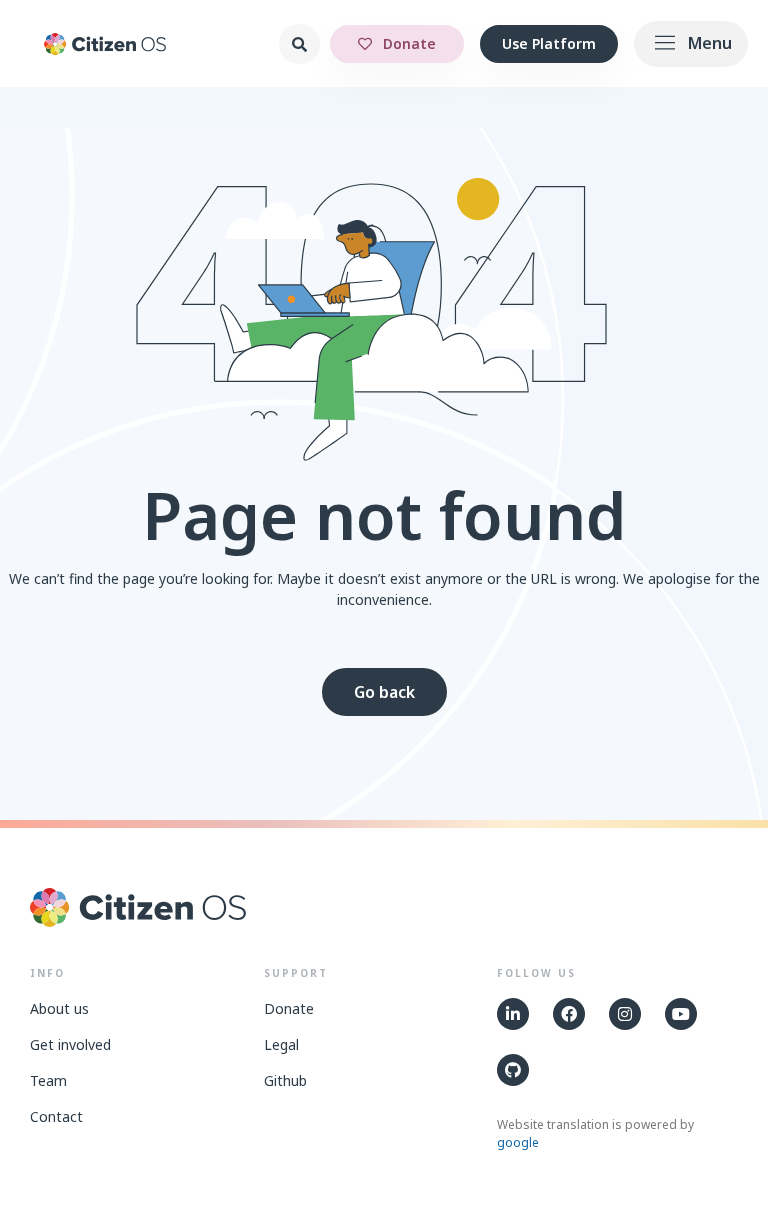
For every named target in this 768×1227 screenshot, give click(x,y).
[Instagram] (625, 1014)
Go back (384, 692)
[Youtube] (681, 1014)
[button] (691, 44)
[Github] (513, 1070)
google (518, 1142)
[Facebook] (569, 1014)
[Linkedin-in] (513, 1014)
